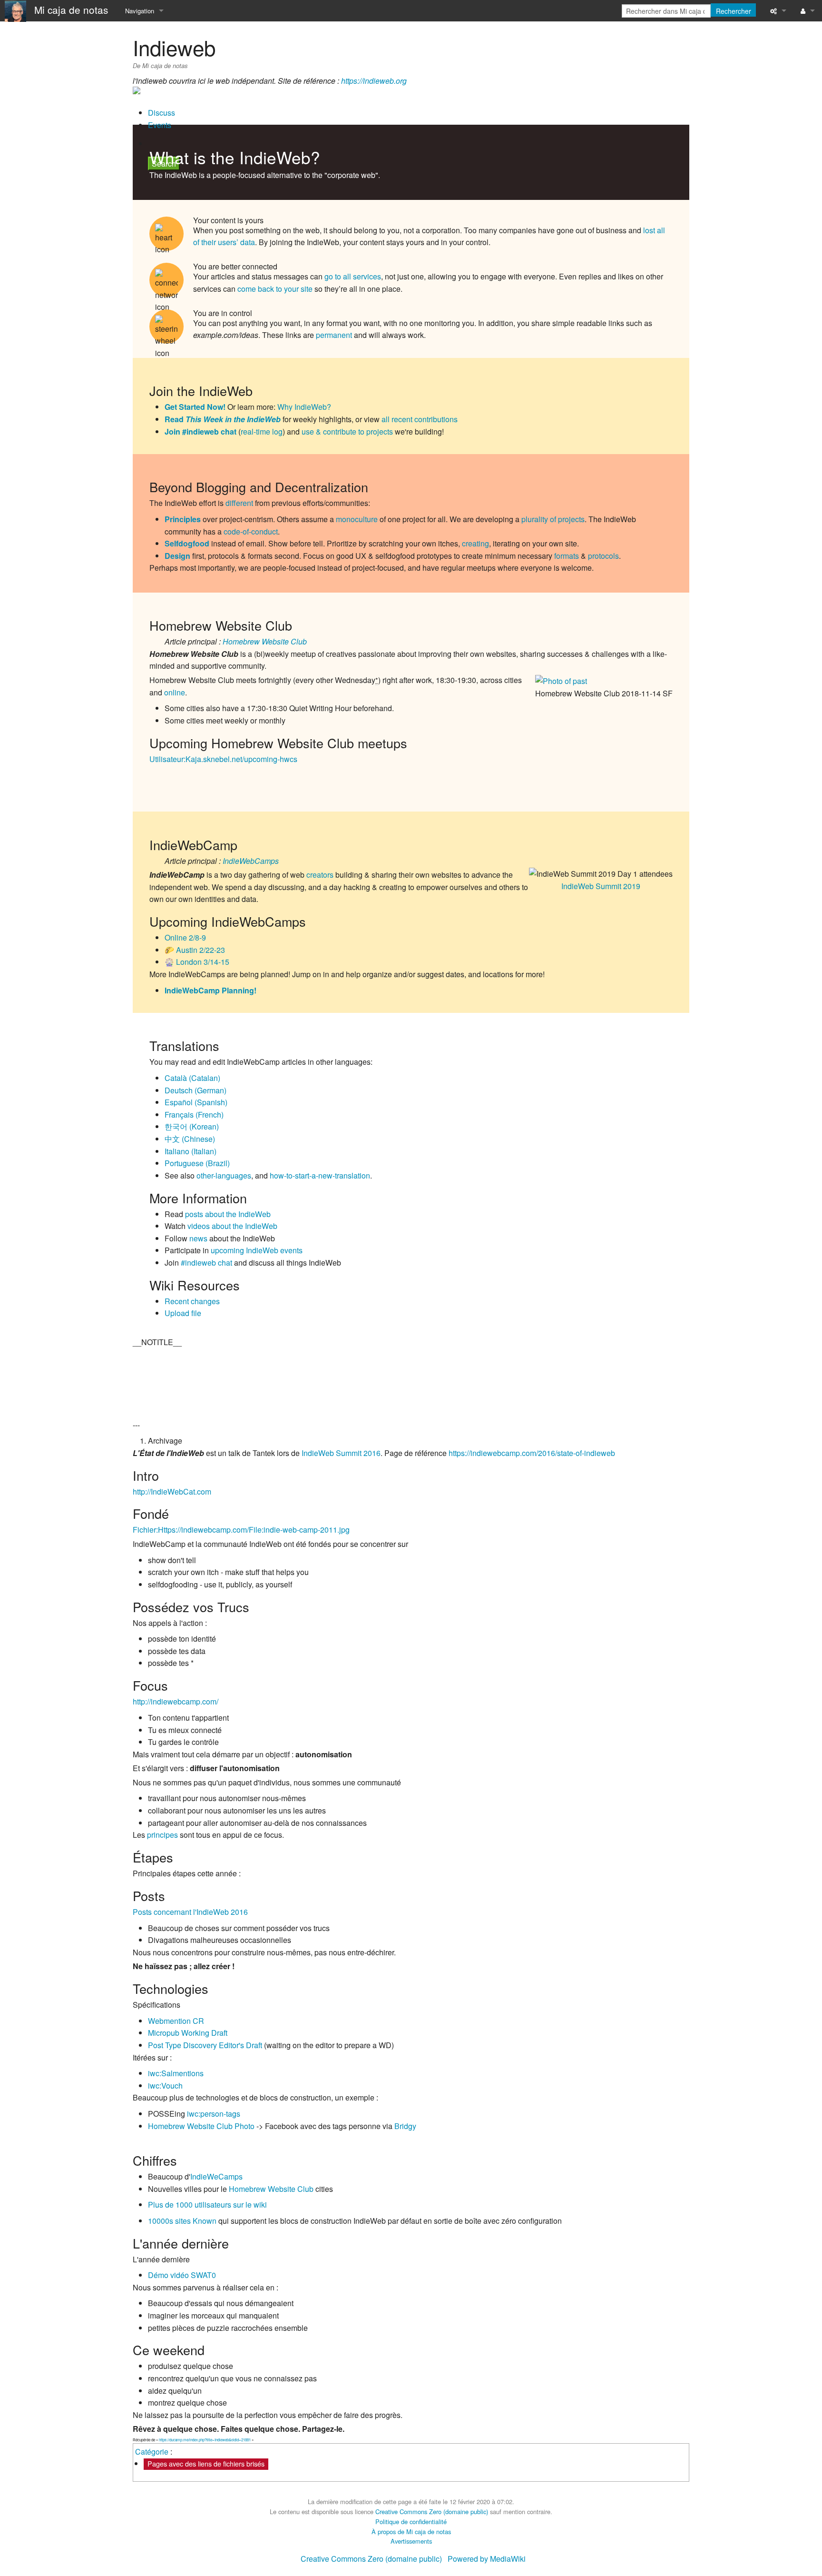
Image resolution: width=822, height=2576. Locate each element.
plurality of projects (553, 519)
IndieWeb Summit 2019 (601, 886)
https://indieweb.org (374, 81)
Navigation (140, 11)
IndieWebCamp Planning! (210, 990)
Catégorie (152, 2452)
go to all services (353, 276)
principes (162, 1835)
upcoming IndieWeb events (257, 1250)
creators (320, 875)
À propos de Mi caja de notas (411, 2531)
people (224, 175)
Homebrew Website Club (265, 641)
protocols (603, 556)
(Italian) (191, 1151)
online (175, 692)
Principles (183, 519)
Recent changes (192, 1301)
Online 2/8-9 (185, 937)
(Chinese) (190, 1139)
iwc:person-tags (214, 2114)
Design (177, 556)
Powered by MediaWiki (487, 2559)
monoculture (357, 519)
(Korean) (192, 1126)
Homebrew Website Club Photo (201, 2126)
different (239, 503)
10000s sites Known (182, 2221)
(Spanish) (196, 1102)
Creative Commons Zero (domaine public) (432, 2512)
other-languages (224, 1175)
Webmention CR (176, 2021)
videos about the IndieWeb (232, 1226)
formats (567, 556)
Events (160, 125)
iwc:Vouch (165, 2086)
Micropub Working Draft (188, 2033)
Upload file (183, 1313)
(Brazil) (197, 1163)
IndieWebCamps (251, 861)
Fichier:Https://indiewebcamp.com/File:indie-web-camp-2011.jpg (241, 1530)
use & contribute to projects (347, 431)
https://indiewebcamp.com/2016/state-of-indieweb (532, 1453)
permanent (334, 335)
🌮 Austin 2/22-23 (195, 950)
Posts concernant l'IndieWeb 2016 (190, 1912)
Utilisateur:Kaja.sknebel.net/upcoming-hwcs (223, 759)
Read (223, 419)
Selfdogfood (187, 543)
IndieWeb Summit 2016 (341, 1453)
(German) (196, 1090)
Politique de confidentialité (411, 2522)
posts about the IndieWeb (228, 1214)
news (198, 1238)
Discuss (161, 113)
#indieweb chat (206, 1263)
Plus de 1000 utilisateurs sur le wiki (207, 2204)
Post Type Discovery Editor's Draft (205, 2045)
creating (475, 543)
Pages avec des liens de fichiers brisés (206, 2463)
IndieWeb (275, 157)
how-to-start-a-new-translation (320, 1175)
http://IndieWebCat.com (172, 1491)
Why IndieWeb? (304, 407)
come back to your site (275, 289)
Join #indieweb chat (201, 431)
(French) (194, 1115)
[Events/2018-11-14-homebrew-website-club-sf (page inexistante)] (595, 680)
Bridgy (405, 2126)
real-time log (262, 431)
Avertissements (411, 2541)
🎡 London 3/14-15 (197, 962)
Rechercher (734, 11)
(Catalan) (192, 1078)
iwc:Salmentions (176, 2073)
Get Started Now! (195, 407)
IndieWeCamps (216, 2176)
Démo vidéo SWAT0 (182, 2275)
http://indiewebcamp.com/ (176, 1701)
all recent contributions (420, 419)
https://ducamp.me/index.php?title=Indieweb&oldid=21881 (205, 2440)
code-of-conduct (251, 531)
